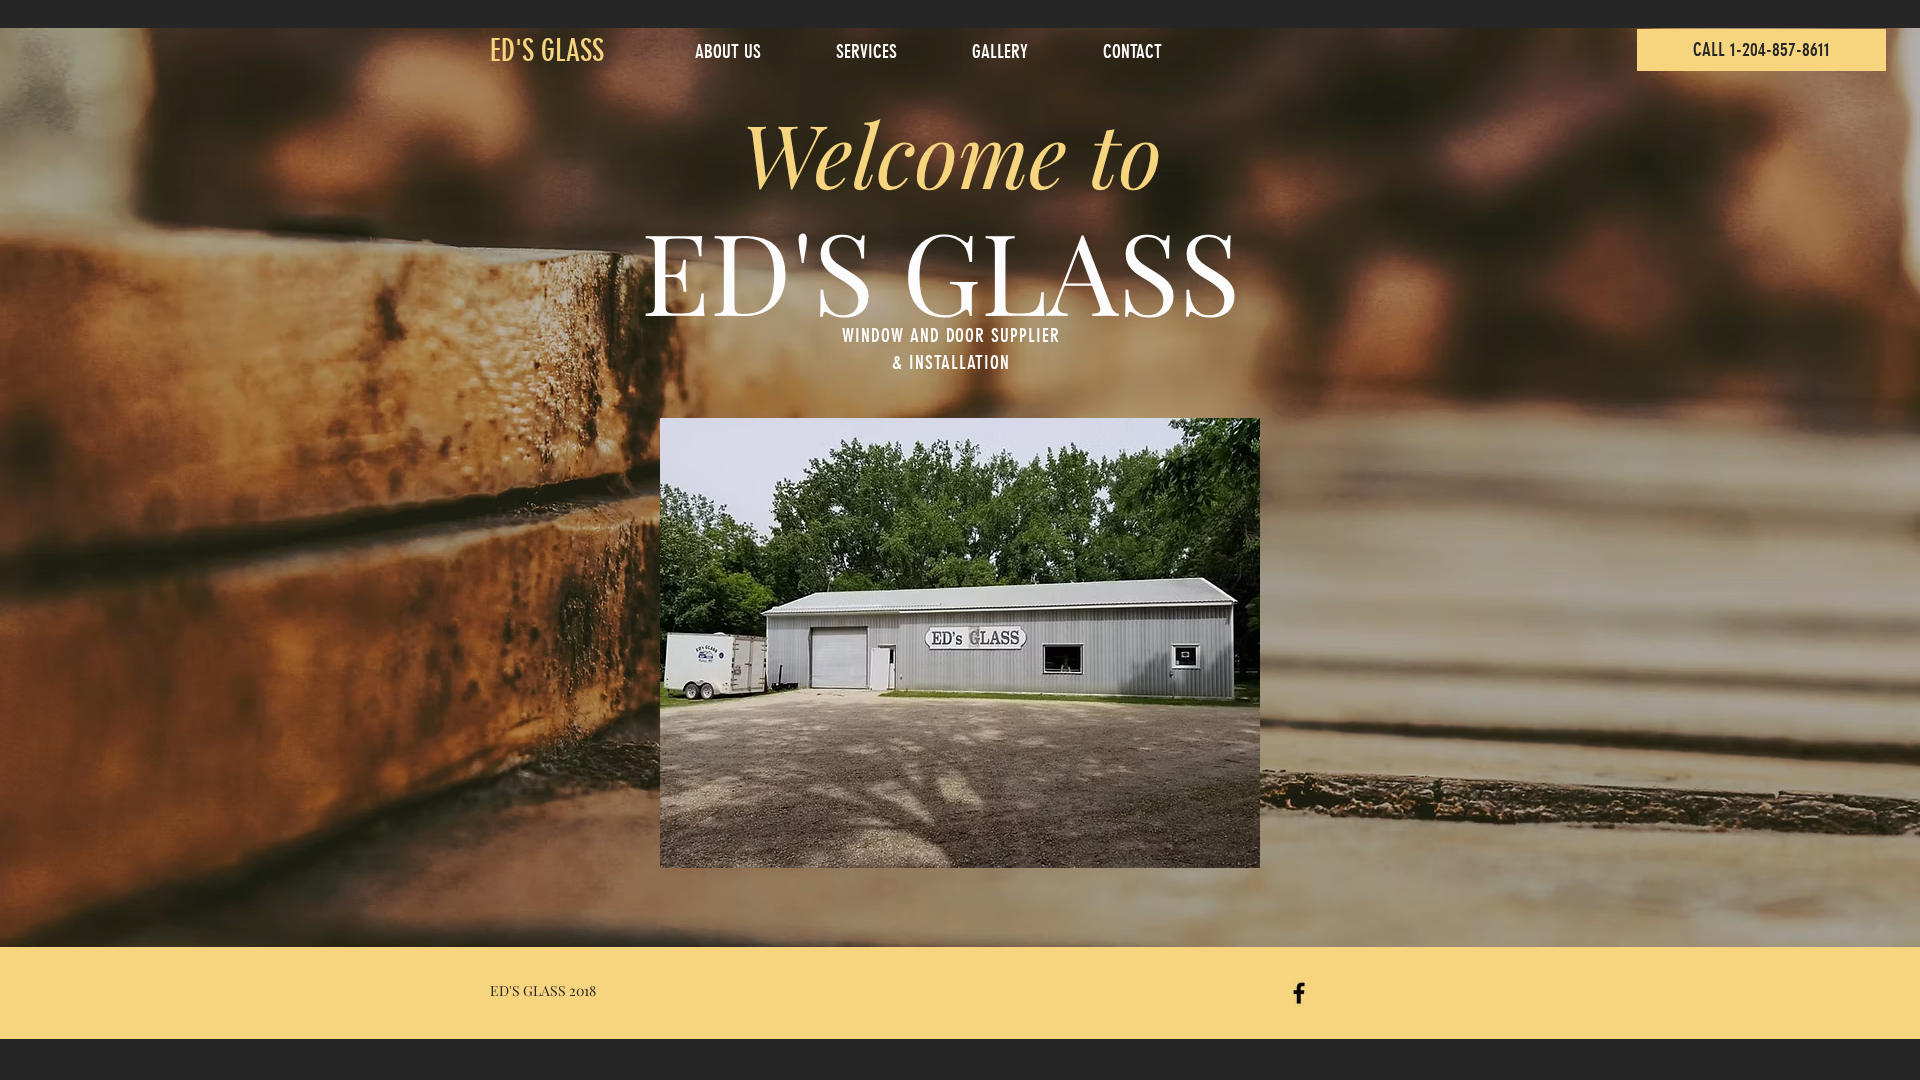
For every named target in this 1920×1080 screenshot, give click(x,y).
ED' (506, 51)
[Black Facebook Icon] (1299, 993)
